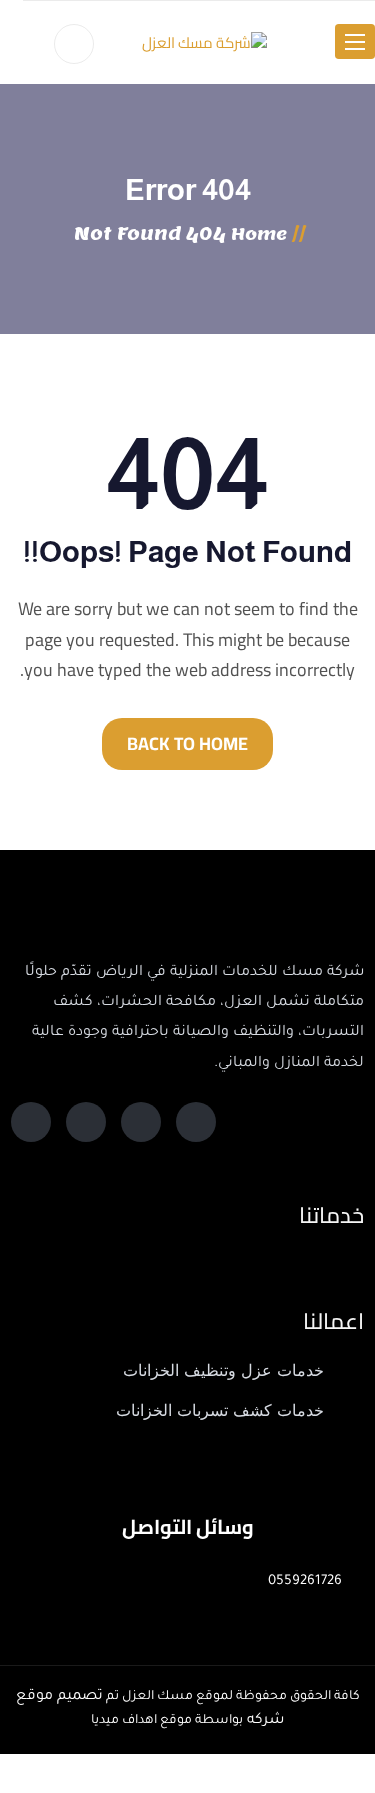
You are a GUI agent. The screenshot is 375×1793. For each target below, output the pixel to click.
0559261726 (305, 1581)
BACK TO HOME (187, 743)
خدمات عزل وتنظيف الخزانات (223, 1370)
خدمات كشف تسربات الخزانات (220, 1410)
